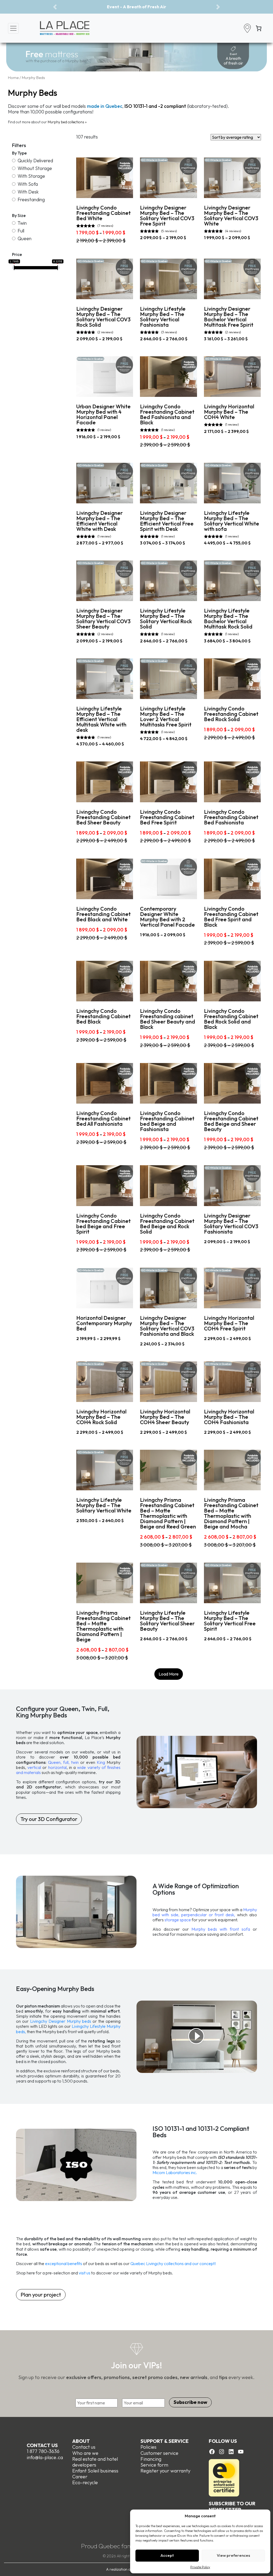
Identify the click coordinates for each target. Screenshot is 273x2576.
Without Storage (35, 168)
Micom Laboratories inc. (175, 2172)
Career (80, 2477)
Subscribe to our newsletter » (232, 2506)
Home (13, 78)
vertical (34, 1767)
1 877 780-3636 (43, 2451)
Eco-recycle (85, 2482)
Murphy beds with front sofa (221, 1929)
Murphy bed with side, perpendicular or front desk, (205, 1912)
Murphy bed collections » (67, 122)
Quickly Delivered (35, 161)
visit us (85, 2273)
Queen (25, 238)
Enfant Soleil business (95, 2471)
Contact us (42, 2445)
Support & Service (164, 2441)
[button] (55, 7)
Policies (148, 2447)
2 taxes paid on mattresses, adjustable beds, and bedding (136, 7)
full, (66, 1762)
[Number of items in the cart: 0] (259, 28)
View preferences (233, 2555)
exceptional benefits (63, 2263)
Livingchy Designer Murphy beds (61, 2021)
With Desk (28, 192)
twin (75, 1762)
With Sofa (28, 184)
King (101, 1762)
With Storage (31, 176)
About (81, 2441)
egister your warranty (167, 2471)
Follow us (223, 2441)
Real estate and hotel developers (95, 2462)
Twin (22, 223)
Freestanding (31, 199)
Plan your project (41, 2295)
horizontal (57, 1767)
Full (21, 231)
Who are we (85, 2453)
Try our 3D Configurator (49, 1819)
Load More (169, 1674)
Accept (167, 2555)
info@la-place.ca (45, 2457)
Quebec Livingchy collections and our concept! (173, 2263)
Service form (154, 2465)
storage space (178, 1920)
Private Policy (200, 2567)
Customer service (159, 2453)
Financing (151, 2459)
